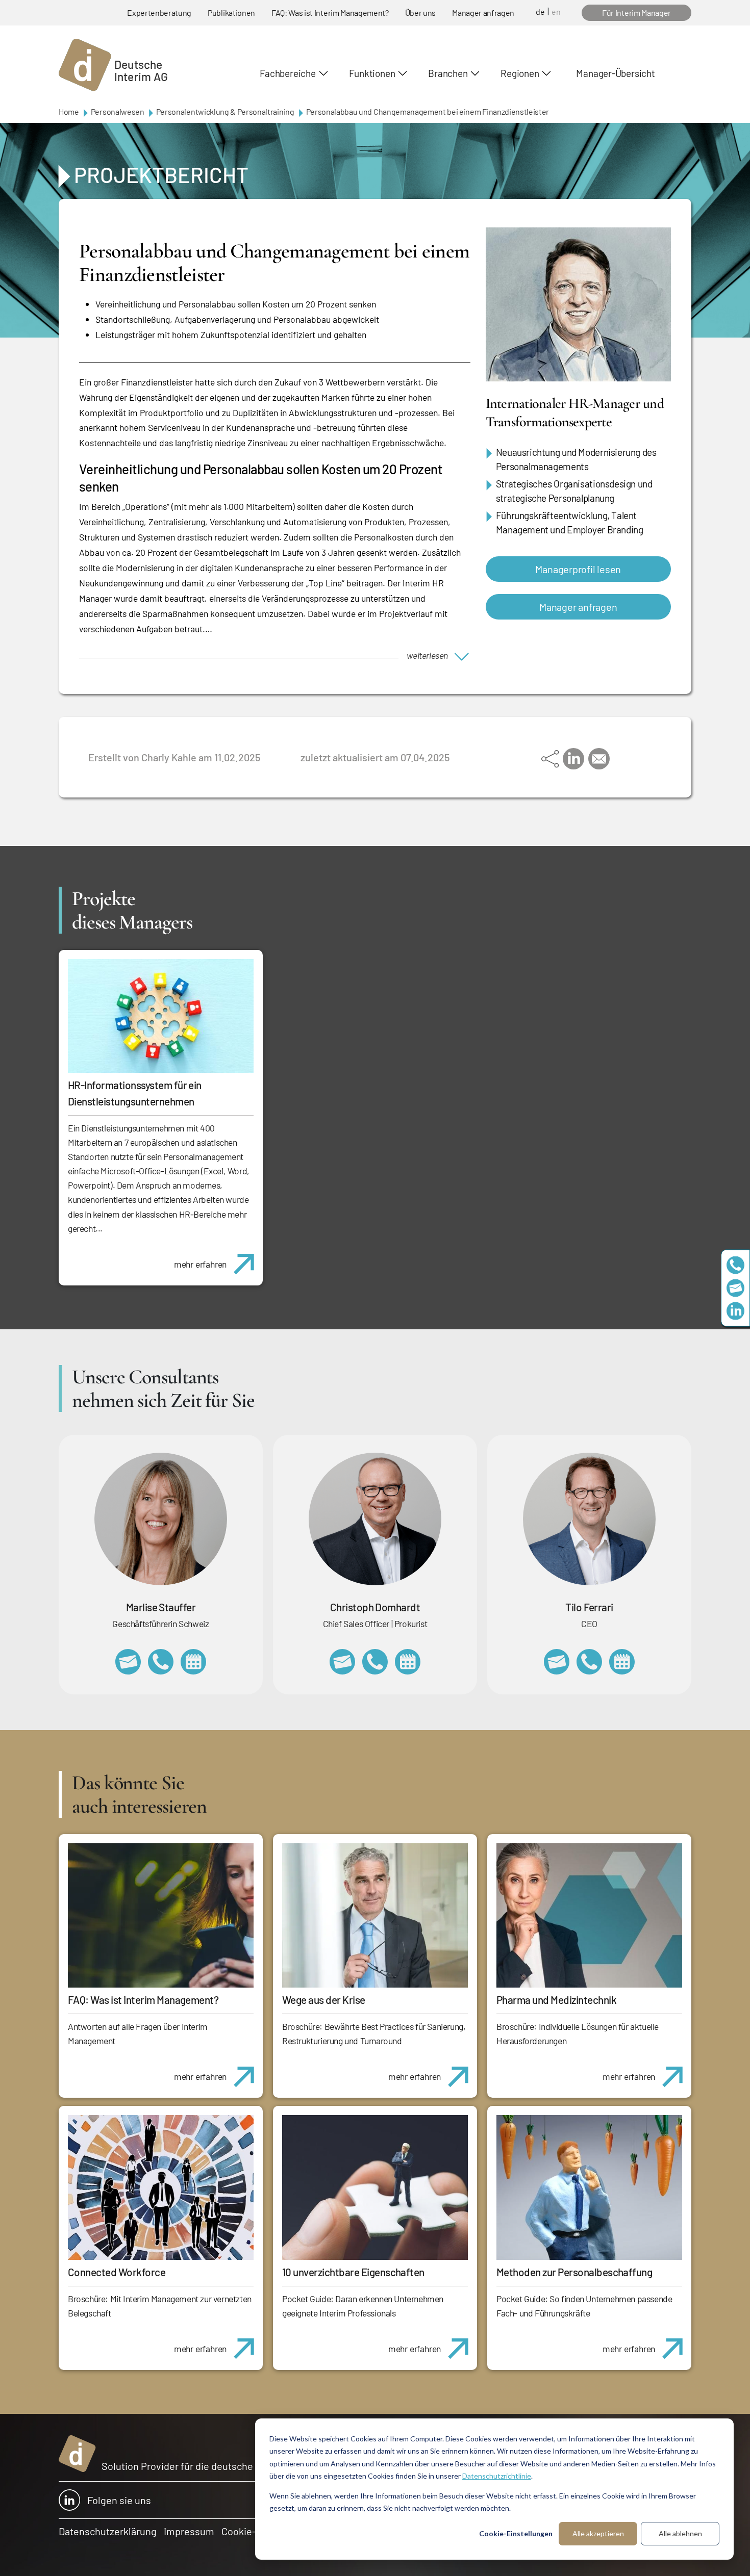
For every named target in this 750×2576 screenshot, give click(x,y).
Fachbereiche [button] (287, 73)
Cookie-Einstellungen (516, 2533)
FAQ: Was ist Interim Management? (330, 12)
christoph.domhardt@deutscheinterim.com (342, 1662)
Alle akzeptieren (598, 2533)
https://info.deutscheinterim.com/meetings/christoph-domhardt (408, 1662)
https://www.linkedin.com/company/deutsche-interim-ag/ (735, 1311)
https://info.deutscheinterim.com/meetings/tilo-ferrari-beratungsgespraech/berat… (622, 1662)
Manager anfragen (483, 12)
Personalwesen (118, 111)
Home (69, 111)
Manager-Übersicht (615, 73)
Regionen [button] (520, 73)
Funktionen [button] (372, 73)
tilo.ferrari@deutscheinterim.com (557, 1662)
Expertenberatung (159, 12)
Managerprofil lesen (578, 569)
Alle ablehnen (680, 2533)
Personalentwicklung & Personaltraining (225, 111)
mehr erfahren (200, 1264)
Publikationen (231, 12)
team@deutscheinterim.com (735, 1288)
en (556, 11)
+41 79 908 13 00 (161, 1662)
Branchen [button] (448, 73)
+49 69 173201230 (735, 1265)
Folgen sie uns (119, 2500)
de (540, 11)
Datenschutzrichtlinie (497, 2476)
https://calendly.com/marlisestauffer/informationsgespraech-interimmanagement (193, 1662)
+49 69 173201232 (375, 1662)
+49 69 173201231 (589, 1662)
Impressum (189, 2531)
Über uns (420, 12)
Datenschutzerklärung (108, 2531)
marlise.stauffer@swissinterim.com (128, 1662)
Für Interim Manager (636, 12)
